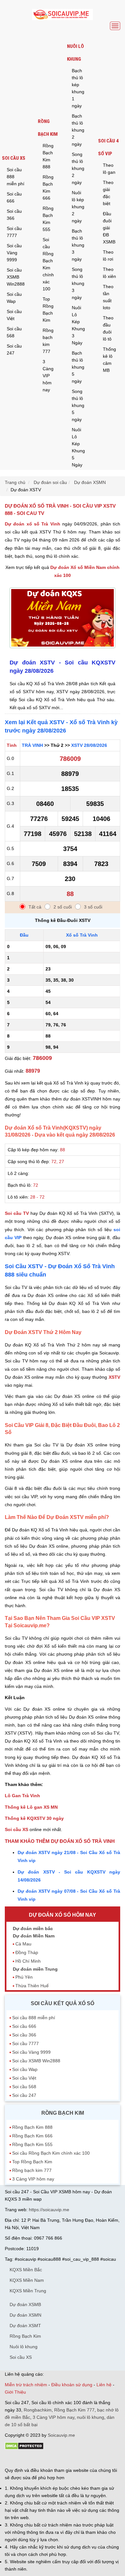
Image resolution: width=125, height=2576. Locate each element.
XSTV (114, 1377)
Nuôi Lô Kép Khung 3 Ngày (78, 325)
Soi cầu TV (17, 1213)
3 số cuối (93, 907)
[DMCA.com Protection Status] (24, 2448)
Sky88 (61, 2459)
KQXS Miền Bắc (26, 2270)
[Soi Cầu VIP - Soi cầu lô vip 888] (63, 15)
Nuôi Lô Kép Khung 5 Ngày (78, 447)
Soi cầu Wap (14, 298)
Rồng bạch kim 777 (48, 341)
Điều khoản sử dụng (72, 2385)
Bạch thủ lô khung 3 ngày (78, 245)
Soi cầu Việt (14, 315)
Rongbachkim (38, 2410)
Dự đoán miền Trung (35, 1969)
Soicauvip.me (61, 2435)
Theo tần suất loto (108, 297)
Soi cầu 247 (14, 349)
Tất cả (35, 907)
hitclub (112, 2459)
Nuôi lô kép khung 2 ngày (78, 207)
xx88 (83, 2459)
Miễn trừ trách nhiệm (26, 2385)
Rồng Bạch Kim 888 (48, 156)
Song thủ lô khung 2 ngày (78, 168)
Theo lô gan (109, 169)
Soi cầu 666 (14, 197)
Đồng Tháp (27, 1952)
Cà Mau (23, 1944)
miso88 (96, 2459)
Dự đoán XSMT (25, 2326)
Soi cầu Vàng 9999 (14, 253)
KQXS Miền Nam (27, 2280)
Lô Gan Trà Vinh (22, 1796)
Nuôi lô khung (75, 53)
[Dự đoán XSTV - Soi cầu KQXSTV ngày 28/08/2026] (63, 650)
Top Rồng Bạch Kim (48, 310)
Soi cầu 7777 (14, 232)
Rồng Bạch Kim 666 (48, 188)
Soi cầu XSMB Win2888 (16, 277)
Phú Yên (24, 1977)
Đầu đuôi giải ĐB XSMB (109, 228)
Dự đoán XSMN (25, 2315)
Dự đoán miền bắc (33, 1928)
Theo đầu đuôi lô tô (108, 328)
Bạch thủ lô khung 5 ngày (78, 367)
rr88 (73, 2459)
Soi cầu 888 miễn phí (16, 177)
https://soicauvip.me (49, 2210)
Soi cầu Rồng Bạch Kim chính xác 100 (48, 264)
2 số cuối (63, 907)
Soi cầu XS (14, 158)
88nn (42, 2459)
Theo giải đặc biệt (108, 193)
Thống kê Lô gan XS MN (31, 1807)
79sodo (28, 2459)
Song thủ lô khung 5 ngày (78, 405)
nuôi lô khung (91, 2417)
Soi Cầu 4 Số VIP (108, 147)
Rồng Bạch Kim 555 (48, 219)
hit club (12, 2459)
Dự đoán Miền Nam (34, 1936)
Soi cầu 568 (14, 332)
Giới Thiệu (15, 2392)
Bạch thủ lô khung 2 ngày (78, 130)
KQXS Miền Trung (28, 2291)
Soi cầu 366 (14, 215)
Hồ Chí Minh (28, 1961)
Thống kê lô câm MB (109, 360)
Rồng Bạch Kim (48, 128)
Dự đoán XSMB (25, 2304)
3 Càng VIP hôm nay (48, 376)
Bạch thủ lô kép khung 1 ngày (78, 88)
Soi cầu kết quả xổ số (63, 2003)
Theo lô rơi (108, 256)
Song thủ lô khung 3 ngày (78, 283)
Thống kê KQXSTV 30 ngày (34, 1818)
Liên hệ (104, 2385)
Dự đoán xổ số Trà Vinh (33, 524)
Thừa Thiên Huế (32, 1986)
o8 (51, 2459)
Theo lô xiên (109, 273)
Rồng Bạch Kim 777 (74, 2410)
